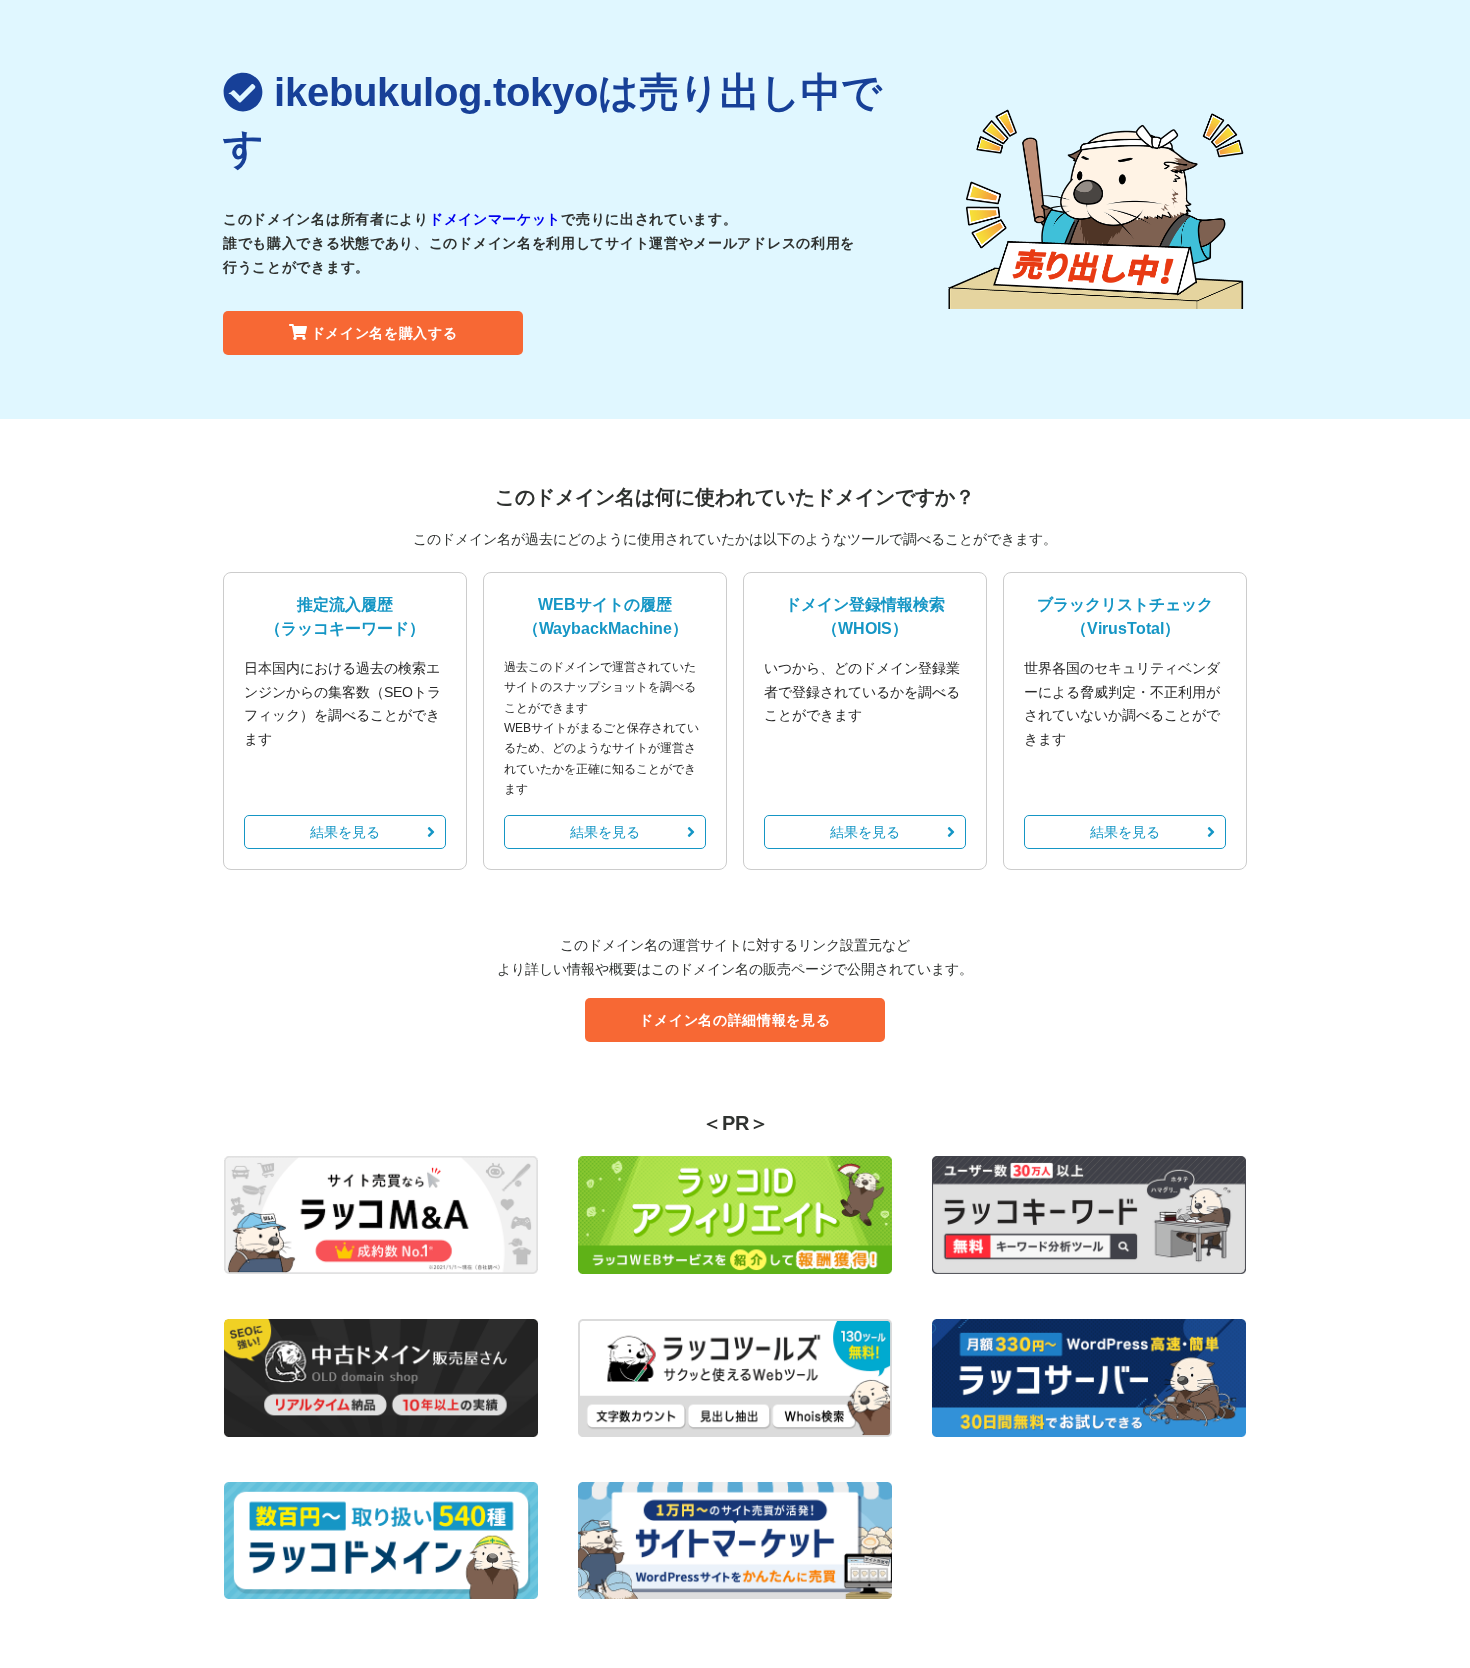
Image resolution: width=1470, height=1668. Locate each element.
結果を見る (345, 832)
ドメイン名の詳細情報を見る (734, 1020)
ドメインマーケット (495, 219)
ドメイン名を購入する (384, 333)
